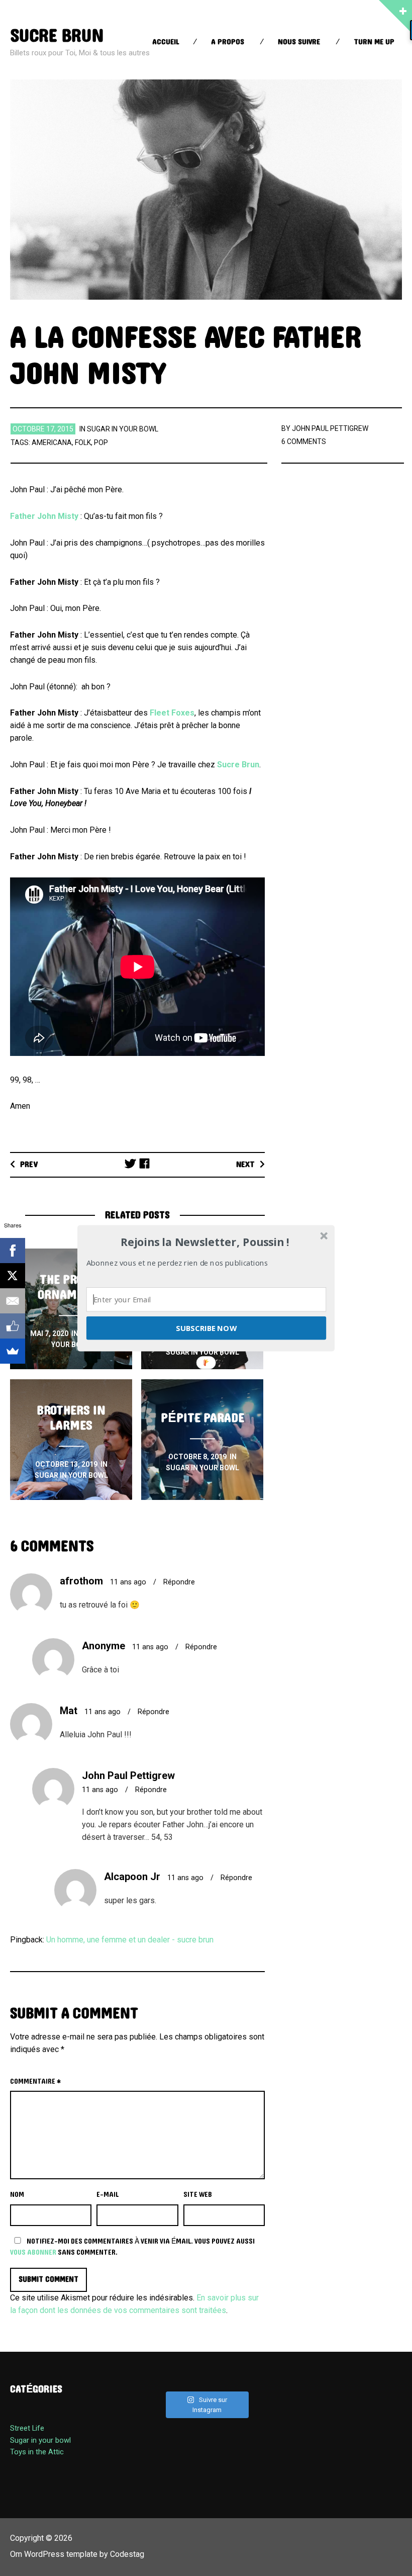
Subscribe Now (206, 1327)
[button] (205, 1242)
